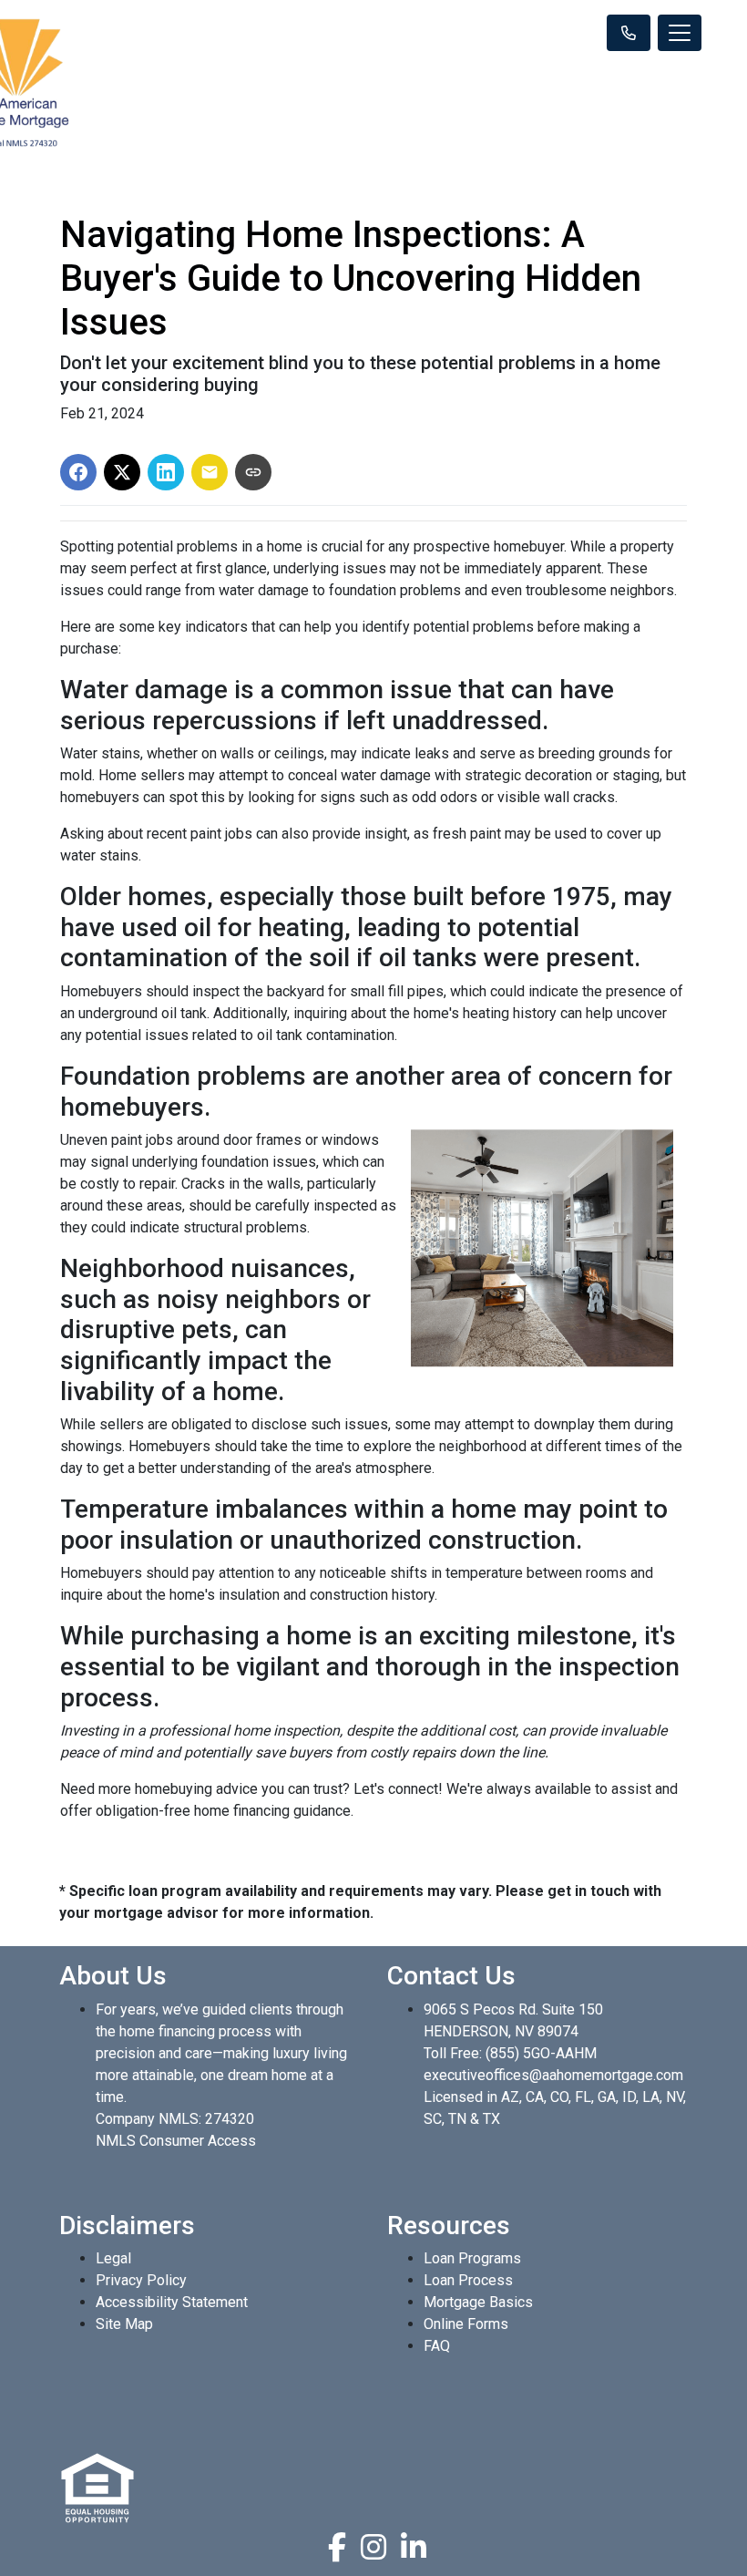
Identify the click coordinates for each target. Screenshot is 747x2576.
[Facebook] (337, 2547)
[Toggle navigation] (680, 33)
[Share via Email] (210, 472)
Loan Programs (472, 2258)
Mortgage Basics (478, 2302)
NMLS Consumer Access (176, 2141)
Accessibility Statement (172, 2302)
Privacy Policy (141, 2280)
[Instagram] (373, 2547)
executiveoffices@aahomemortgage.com (553, 2075)
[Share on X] (122, 472)
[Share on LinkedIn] (166, 472)
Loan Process (468, 2280)
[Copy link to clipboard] (253, 472)
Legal (113, 2258)
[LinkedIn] (414, 2547)
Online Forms (466, 2324)
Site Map (124, 2324)
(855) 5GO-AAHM (541, 2053)
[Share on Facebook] (78, 472)
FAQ (437, 2346)
